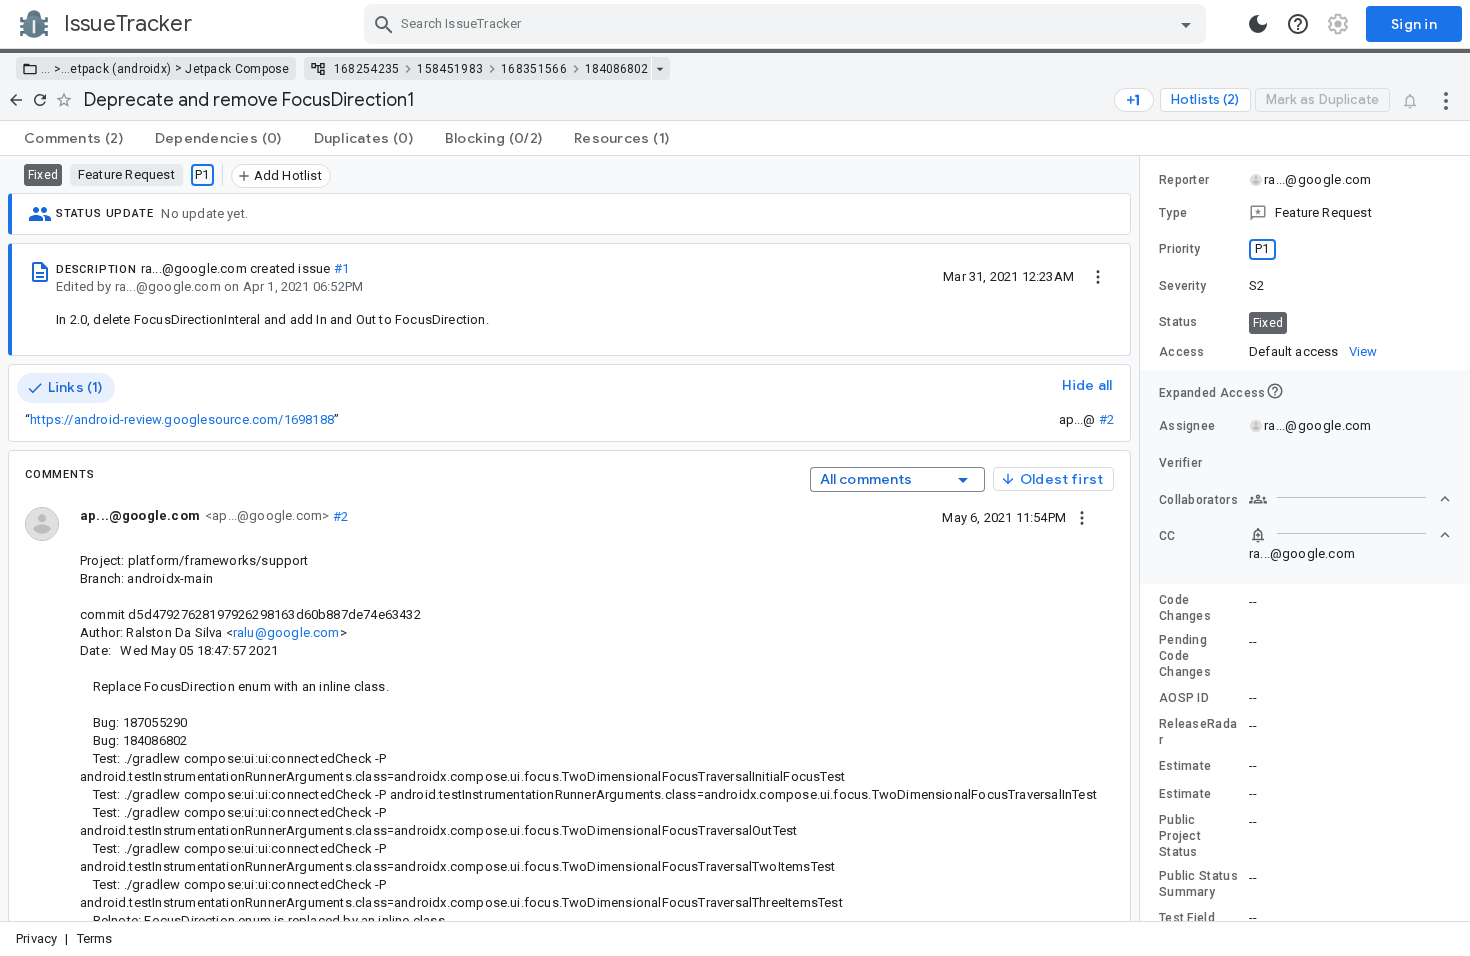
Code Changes (1185, 608)
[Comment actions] (1082, 517)
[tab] (73, 138)
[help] (1298, 24)
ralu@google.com (286, 632)
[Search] (384, 24)
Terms (95, 938)
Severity (1182, 286)
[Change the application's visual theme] (1258, 24)
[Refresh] (40, 100)
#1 (341, 268)
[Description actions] (1098, 276)
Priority (1179, 249)
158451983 (450, 69)
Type (1173, 213)
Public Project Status (1180, 836)
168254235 (367, 69)
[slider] (1143, 538)
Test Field (1187, 918)
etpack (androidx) (120, 69)
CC (1167, 536)
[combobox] (787, 24)
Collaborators (1198, 500)
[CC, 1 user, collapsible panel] (1350, 535)
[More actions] (1446, 100)
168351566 (534, 69)
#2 (1106, 419)
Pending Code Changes (1185, 656)
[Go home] (16, 100)
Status (1178, 322)
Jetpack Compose (237, 69)
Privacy (36, 938)
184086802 (616, 69)
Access (1182, 352)
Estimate (1185, 766)
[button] (55, 69)
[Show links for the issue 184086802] (659, 69)
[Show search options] (1186, 24)
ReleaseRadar (1198, 732)
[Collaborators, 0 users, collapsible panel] (1350, 499)
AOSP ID (1184, 698)
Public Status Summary (1198, 884)
